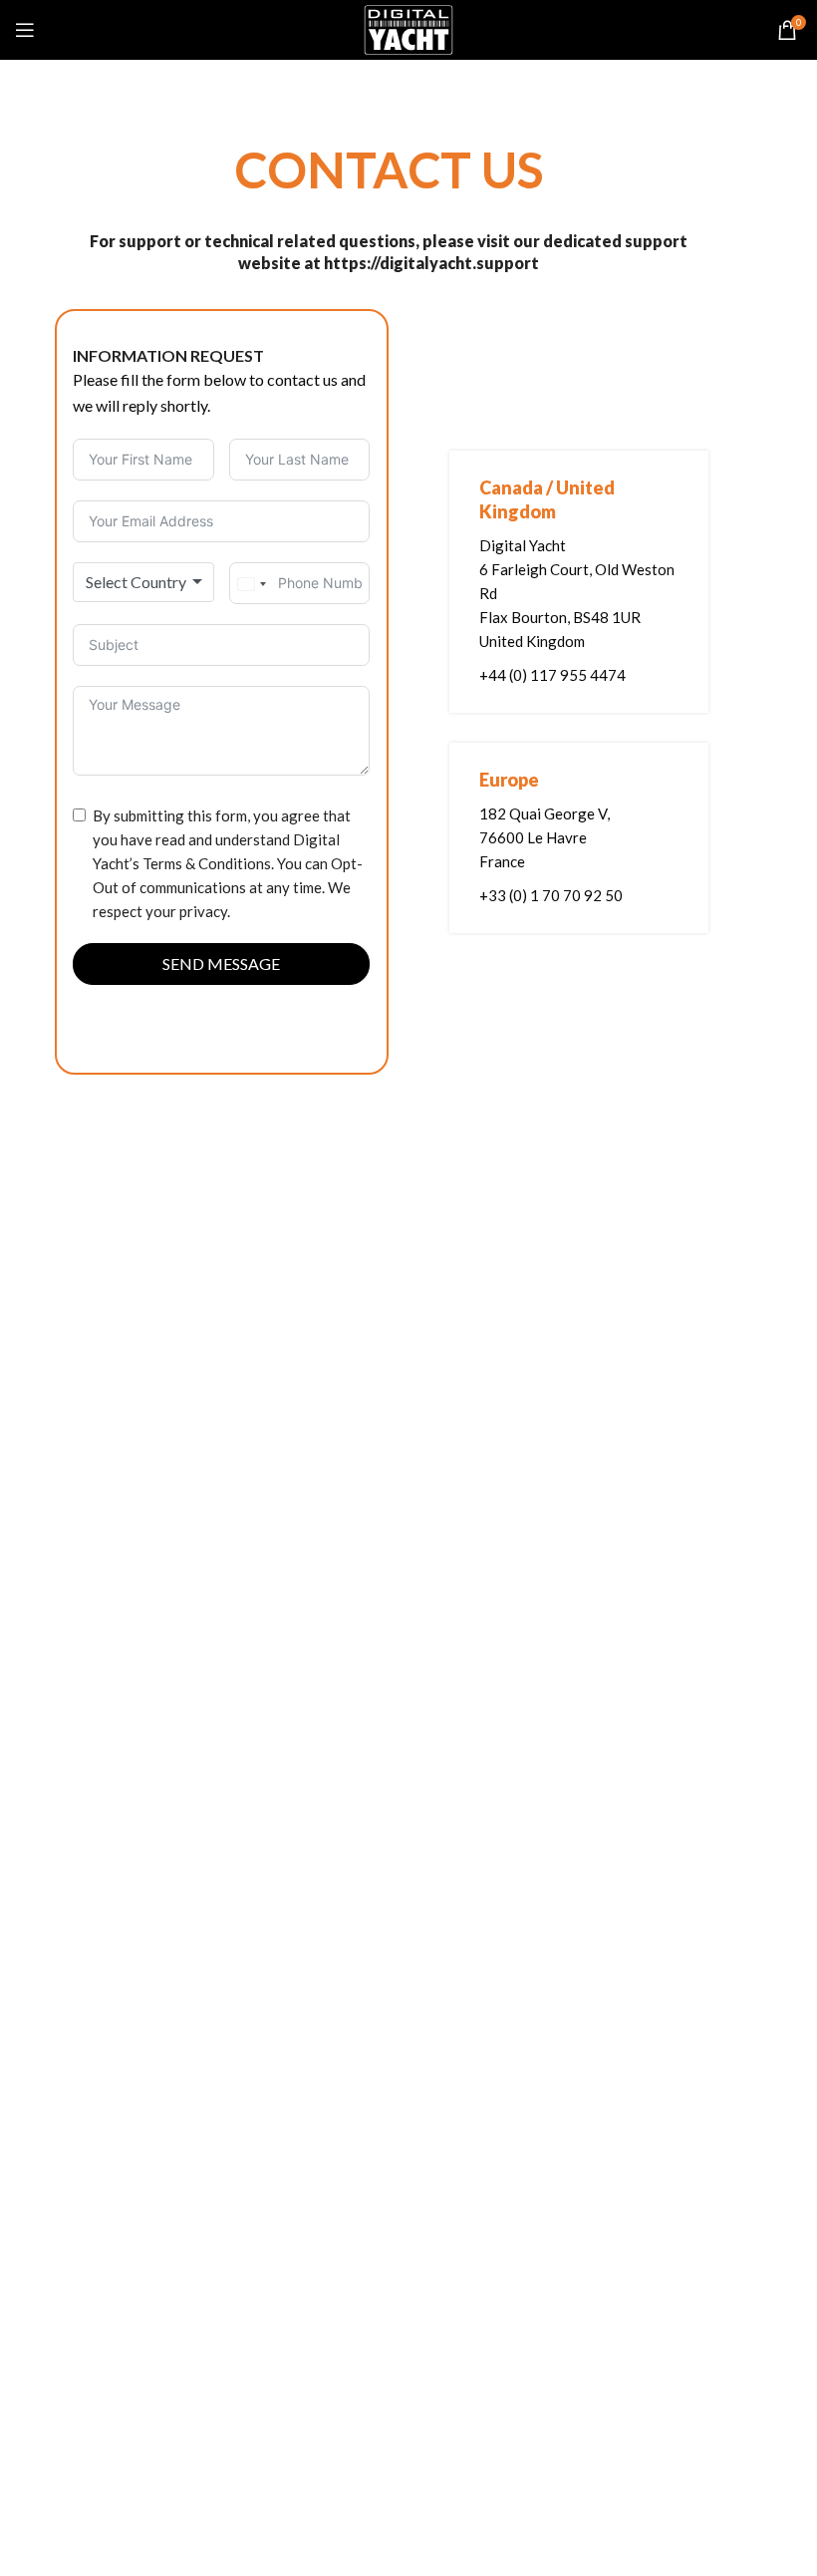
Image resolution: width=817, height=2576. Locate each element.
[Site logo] (408, 28)
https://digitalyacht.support (431, 263)
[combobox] (143, 582)
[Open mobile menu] (25, 30)
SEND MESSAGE (221, 964)
